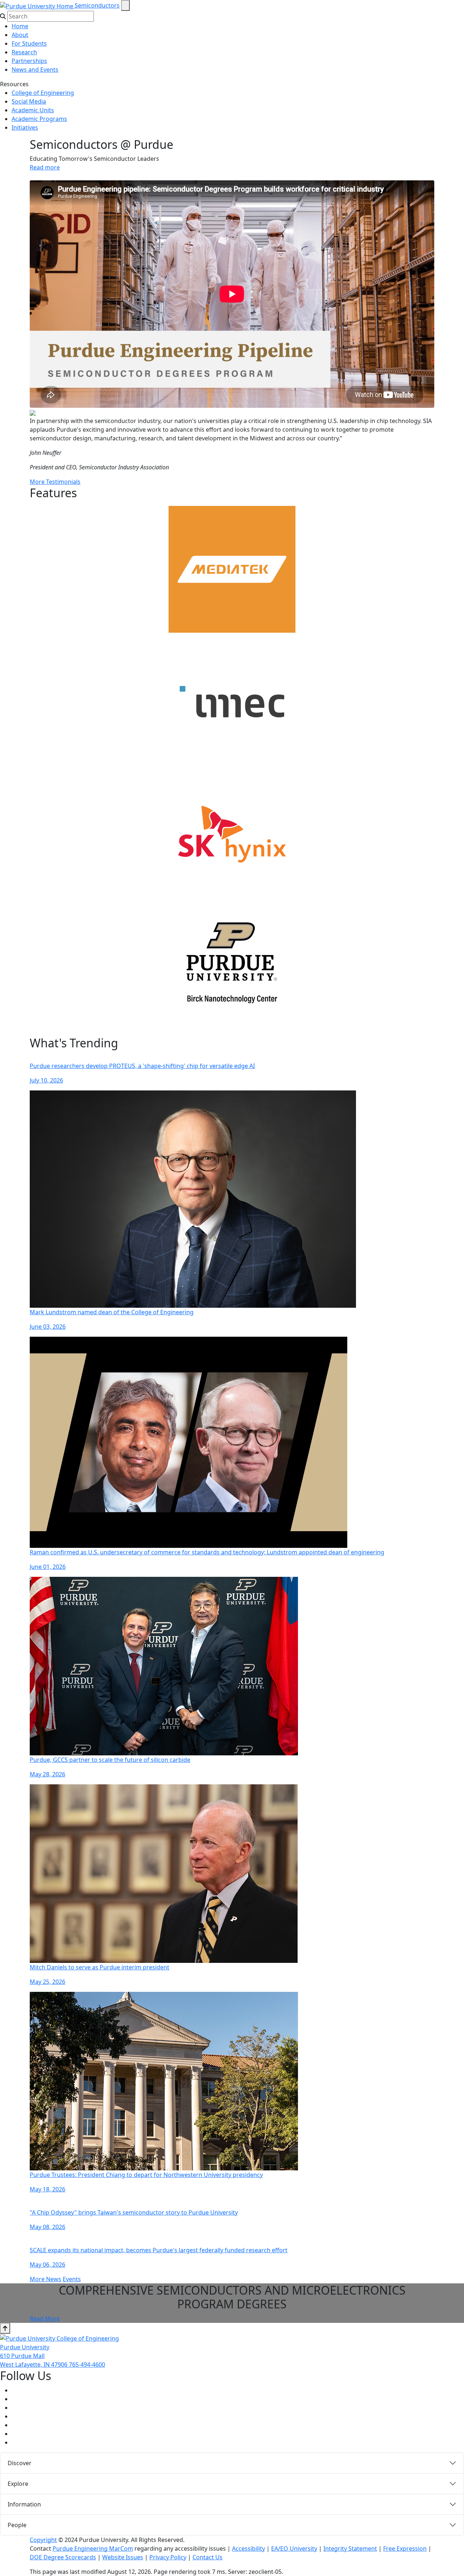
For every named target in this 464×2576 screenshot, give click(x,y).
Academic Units (33, 110)
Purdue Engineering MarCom (93, 2548)
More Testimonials (55, 482)
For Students (29, 43)
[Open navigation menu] (125, 5)
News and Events (35, 70)
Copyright (43, 2540)
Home (20, 26)
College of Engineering (43, 93)
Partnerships (29, 61)
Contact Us (208, 2557)
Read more (45, 167)
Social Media (29, 101)
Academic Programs (39, 119)
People (17, 2525)
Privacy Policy (168, 2557)
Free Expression (405, 2548)
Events (72, 2279)
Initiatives (25, 127)
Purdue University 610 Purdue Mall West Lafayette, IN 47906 (34, 2356)
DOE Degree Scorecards (63, 2557)
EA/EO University (294, 2548)
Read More (45, 2319)
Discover (20, 2463)
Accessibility (248, 2548)
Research (24, 52)
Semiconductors (97, 5)
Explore (18, 2484)
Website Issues (123, 2557)
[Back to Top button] (5, 2328)
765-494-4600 (87, 2365)
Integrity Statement (350, 2548)
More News (45, 2279)
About (20, 35)
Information (24, 2504)
